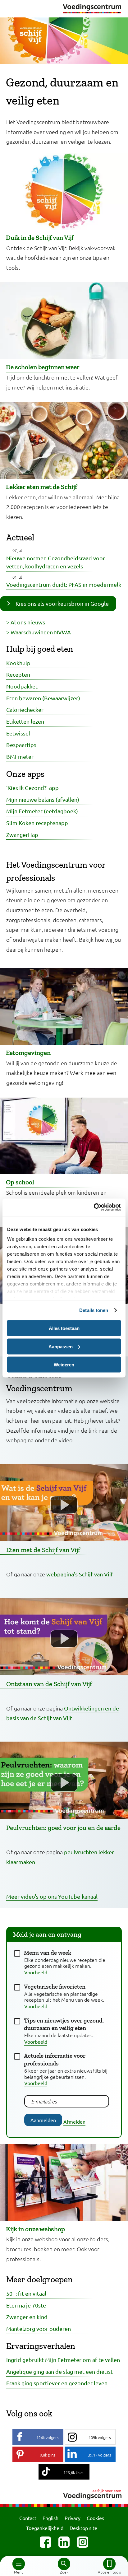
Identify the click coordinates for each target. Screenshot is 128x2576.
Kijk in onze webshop (35, 2229)
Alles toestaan (64, 1328)
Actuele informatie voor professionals (55, 2060)
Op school (20, 1182)
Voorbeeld (36, 1972)
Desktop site (83, 2528)
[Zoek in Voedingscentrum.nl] (64, 2564)
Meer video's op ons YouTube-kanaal (52, 1896)
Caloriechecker (25, 709)
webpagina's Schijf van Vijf (80, 1574)
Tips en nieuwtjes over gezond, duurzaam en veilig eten (64, 2024)
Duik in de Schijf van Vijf (40, 238)
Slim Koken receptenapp (37, 823)
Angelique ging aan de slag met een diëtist (59, 2371)
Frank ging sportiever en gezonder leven (57, 2383)
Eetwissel (18, 733)
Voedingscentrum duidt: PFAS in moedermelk (64, 584)
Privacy (73, 2518)
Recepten (18, 674)
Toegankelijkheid (45, 2528)
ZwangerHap (22, 835)
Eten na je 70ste (26, 2305)
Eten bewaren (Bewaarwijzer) (43, 698)
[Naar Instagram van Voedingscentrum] (83, 2542)
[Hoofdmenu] (19, 2564)
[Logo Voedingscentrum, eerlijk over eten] (64, 2493)
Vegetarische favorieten (55, 1987)
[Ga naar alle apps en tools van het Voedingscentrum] (109, 2564)
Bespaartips (21, 745)
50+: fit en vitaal (26, 2293)
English (50, 2518)
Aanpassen (61, 1346)
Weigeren (64, 1365)
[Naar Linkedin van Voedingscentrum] (64, 2542)
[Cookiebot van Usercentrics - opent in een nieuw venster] (94, 1207)
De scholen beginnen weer (43, 367)
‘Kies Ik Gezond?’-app (32, 788)
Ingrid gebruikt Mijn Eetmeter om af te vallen (63, 2360)
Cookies (95, 2518)
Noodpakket (22, 686)
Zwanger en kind (27, 2317)
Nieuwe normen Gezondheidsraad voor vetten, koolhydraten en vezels (56, 562)
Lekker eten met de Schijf (41, 487)
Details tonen (94, 1310)
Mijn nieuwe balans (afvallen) (43, 799)
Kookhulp (18, 663)
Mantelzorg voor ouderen (39, 2329)
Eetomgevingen (28, 1053)
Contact (28, 2518)
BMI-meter (20, 756)
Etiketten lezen (25, 721)
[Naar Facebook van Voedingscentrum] (45, 2542)
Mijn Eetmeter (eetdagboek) (42, 811)
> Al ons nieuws (26, 622)
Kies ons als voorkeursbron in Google (62, 603)
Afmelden (74, 2121)
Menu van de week (48, 1953)
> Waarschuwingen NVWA (39, 632)
